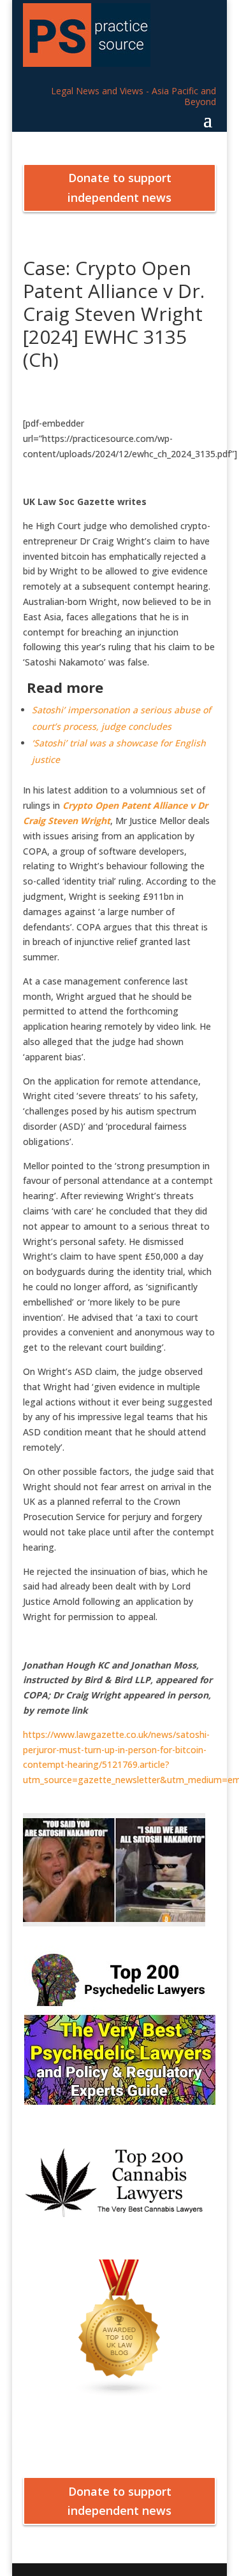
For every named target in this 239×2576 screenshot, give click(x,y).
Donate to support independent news (119, 188)
